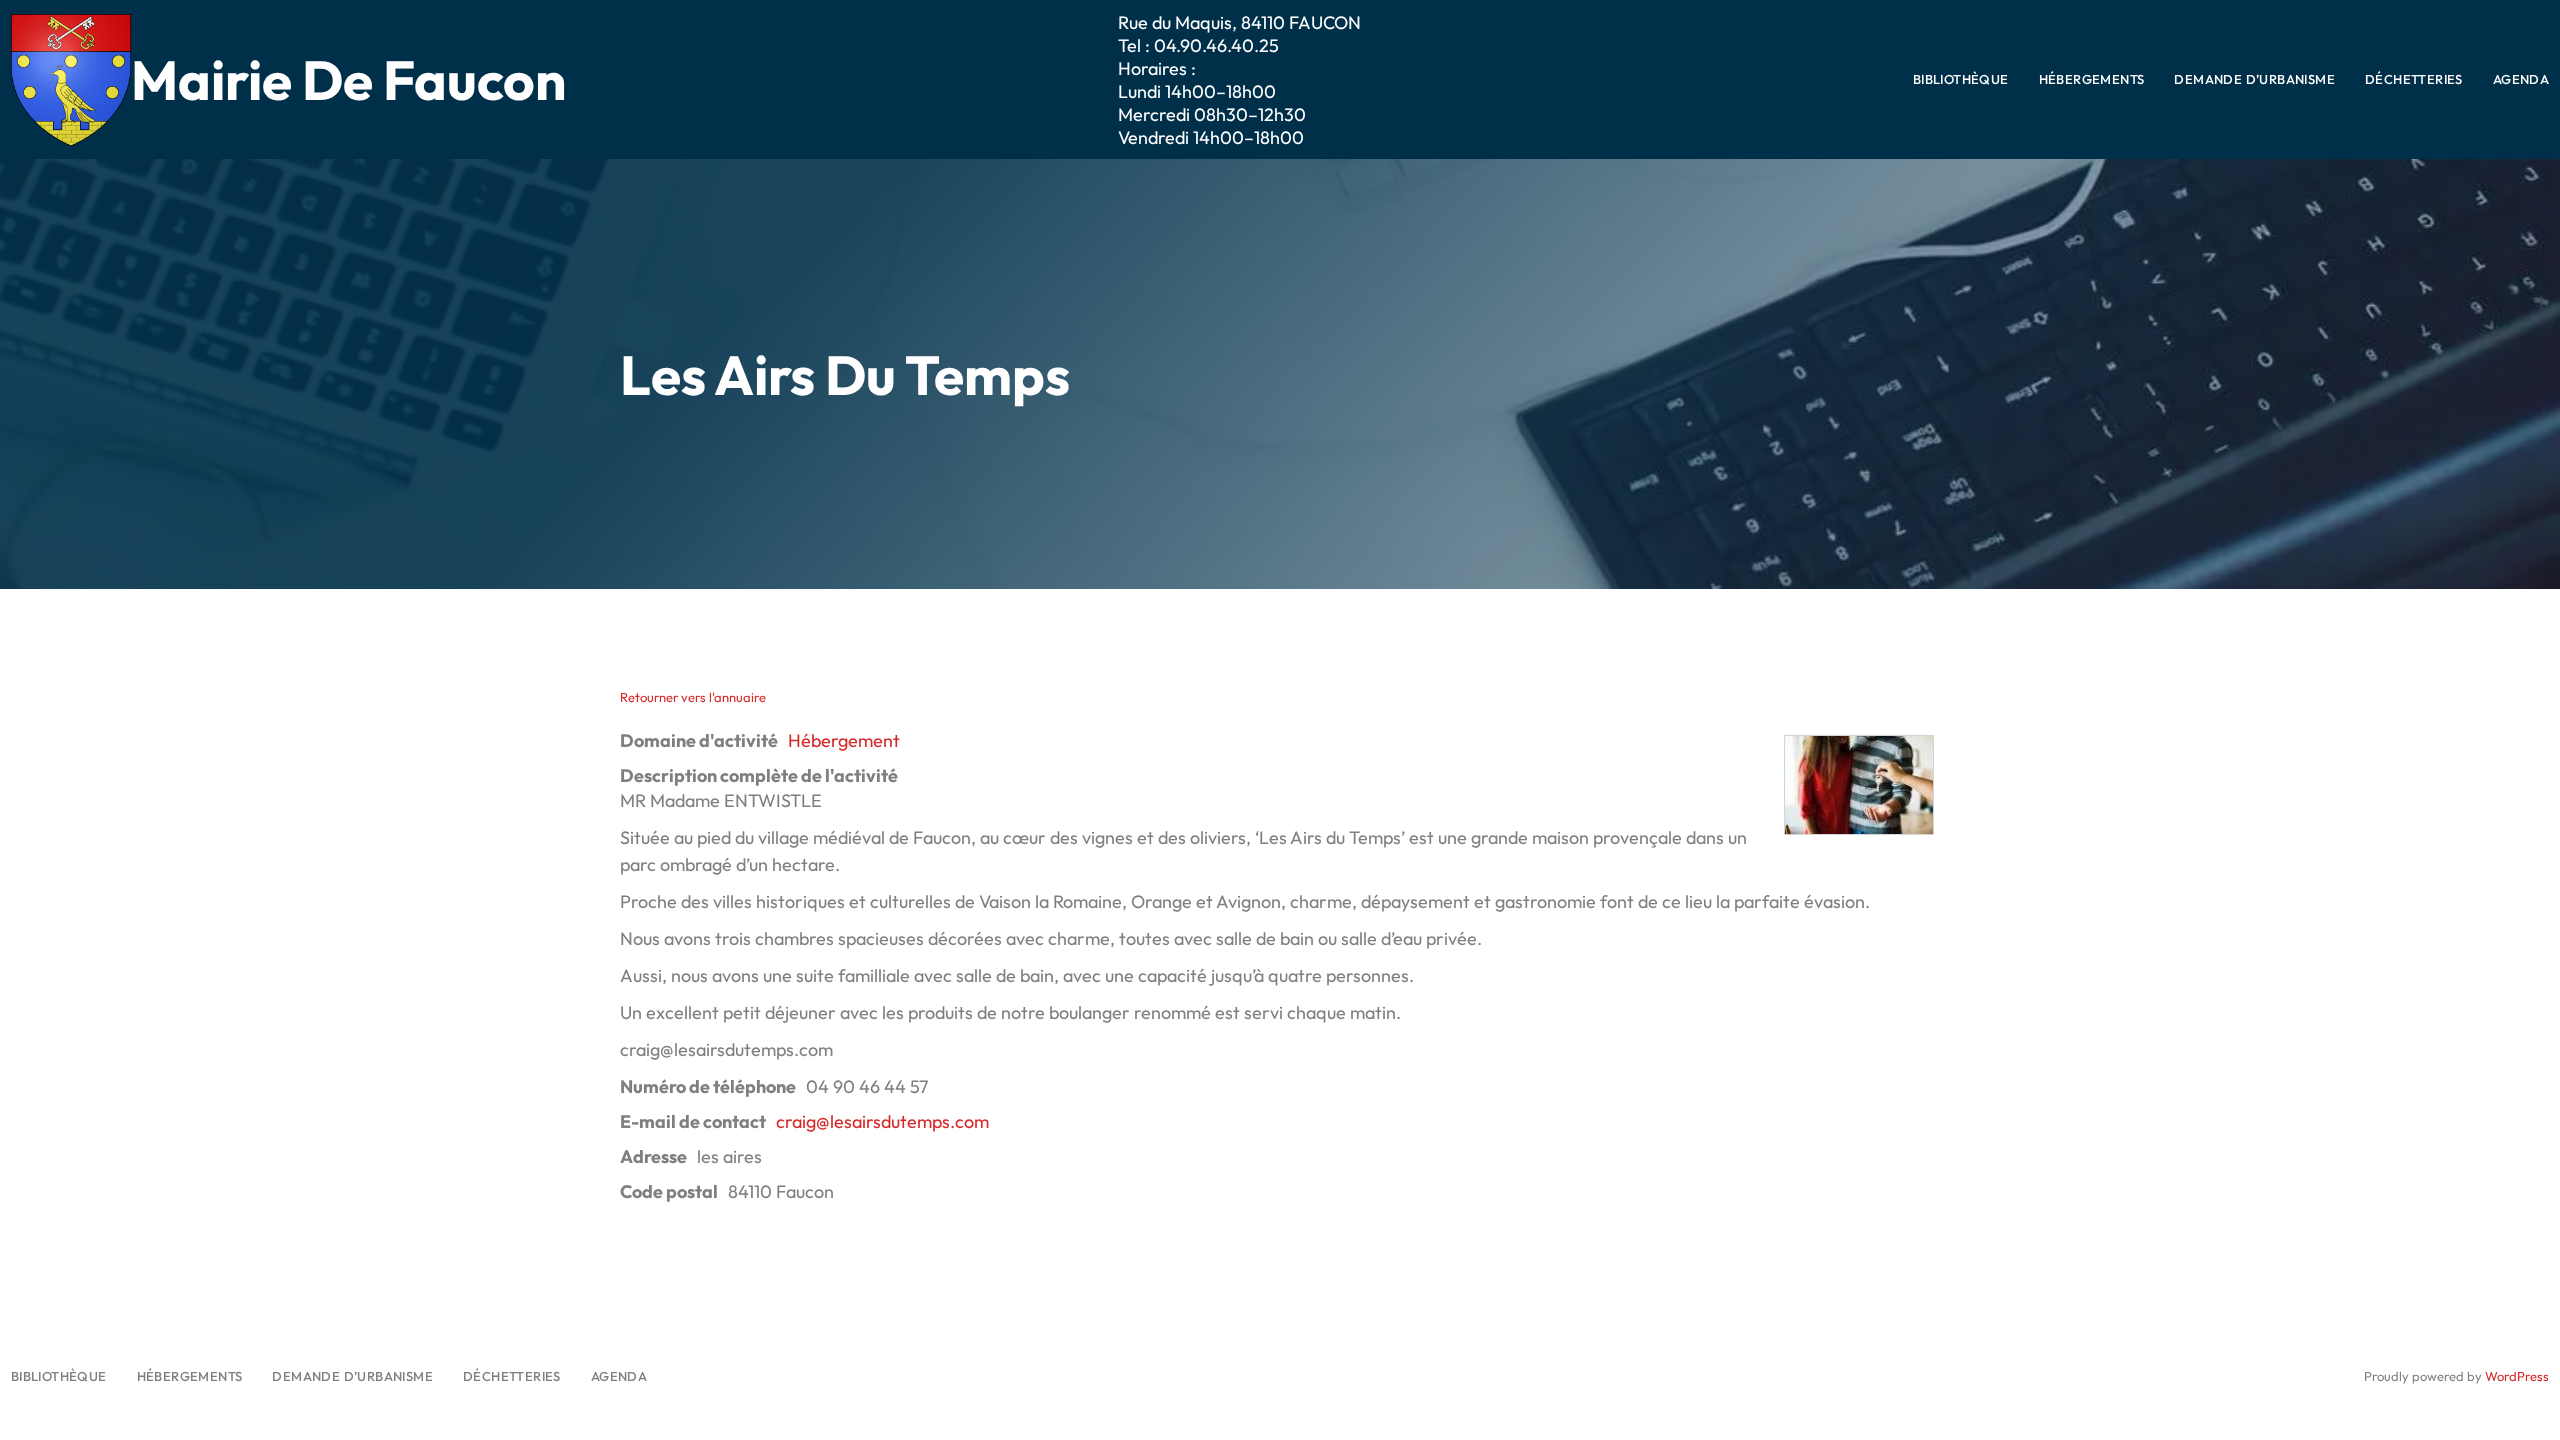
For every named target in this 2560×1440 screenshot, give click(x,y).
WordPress (2517, 1376)
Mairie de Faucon (348, 79)
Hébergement (844, 740)
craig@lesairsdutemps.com (882, 1121)
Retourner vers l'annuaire (693, 697)
